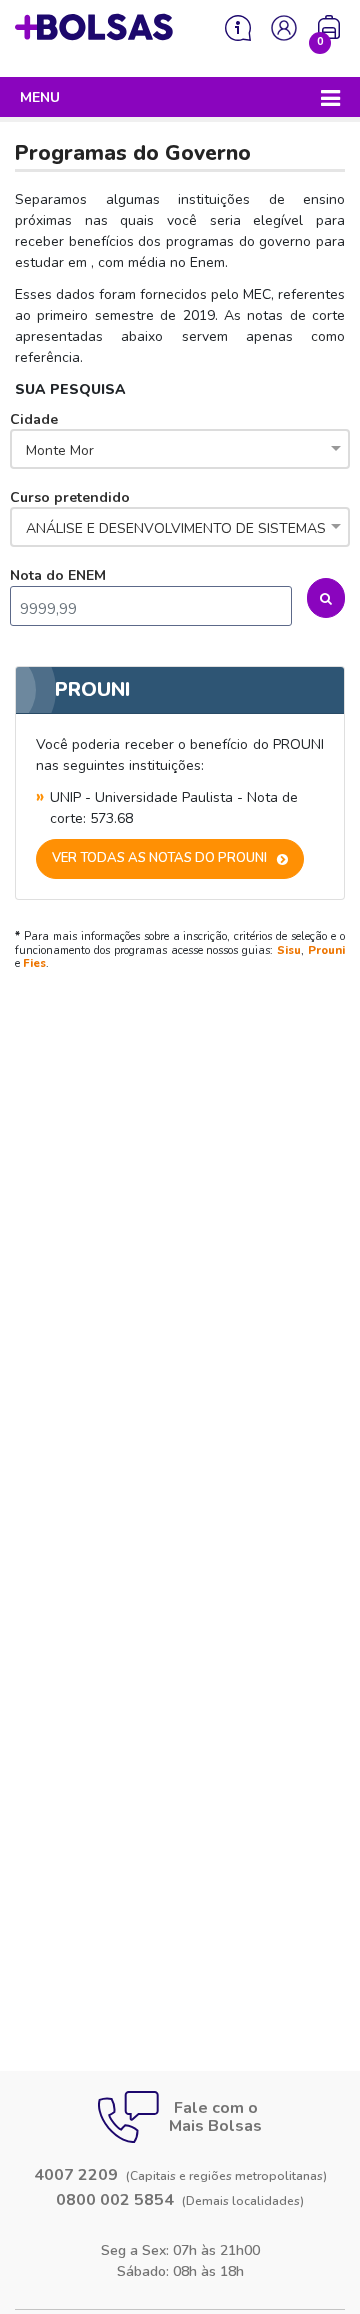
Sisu (289, 950)
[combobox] (180, 451)
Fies (34, 963)
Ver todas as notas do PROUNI (159, 858)
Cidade (52, 435)
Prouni (326, 950)
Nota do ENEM (58, 575)
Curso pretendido (168, 513)
